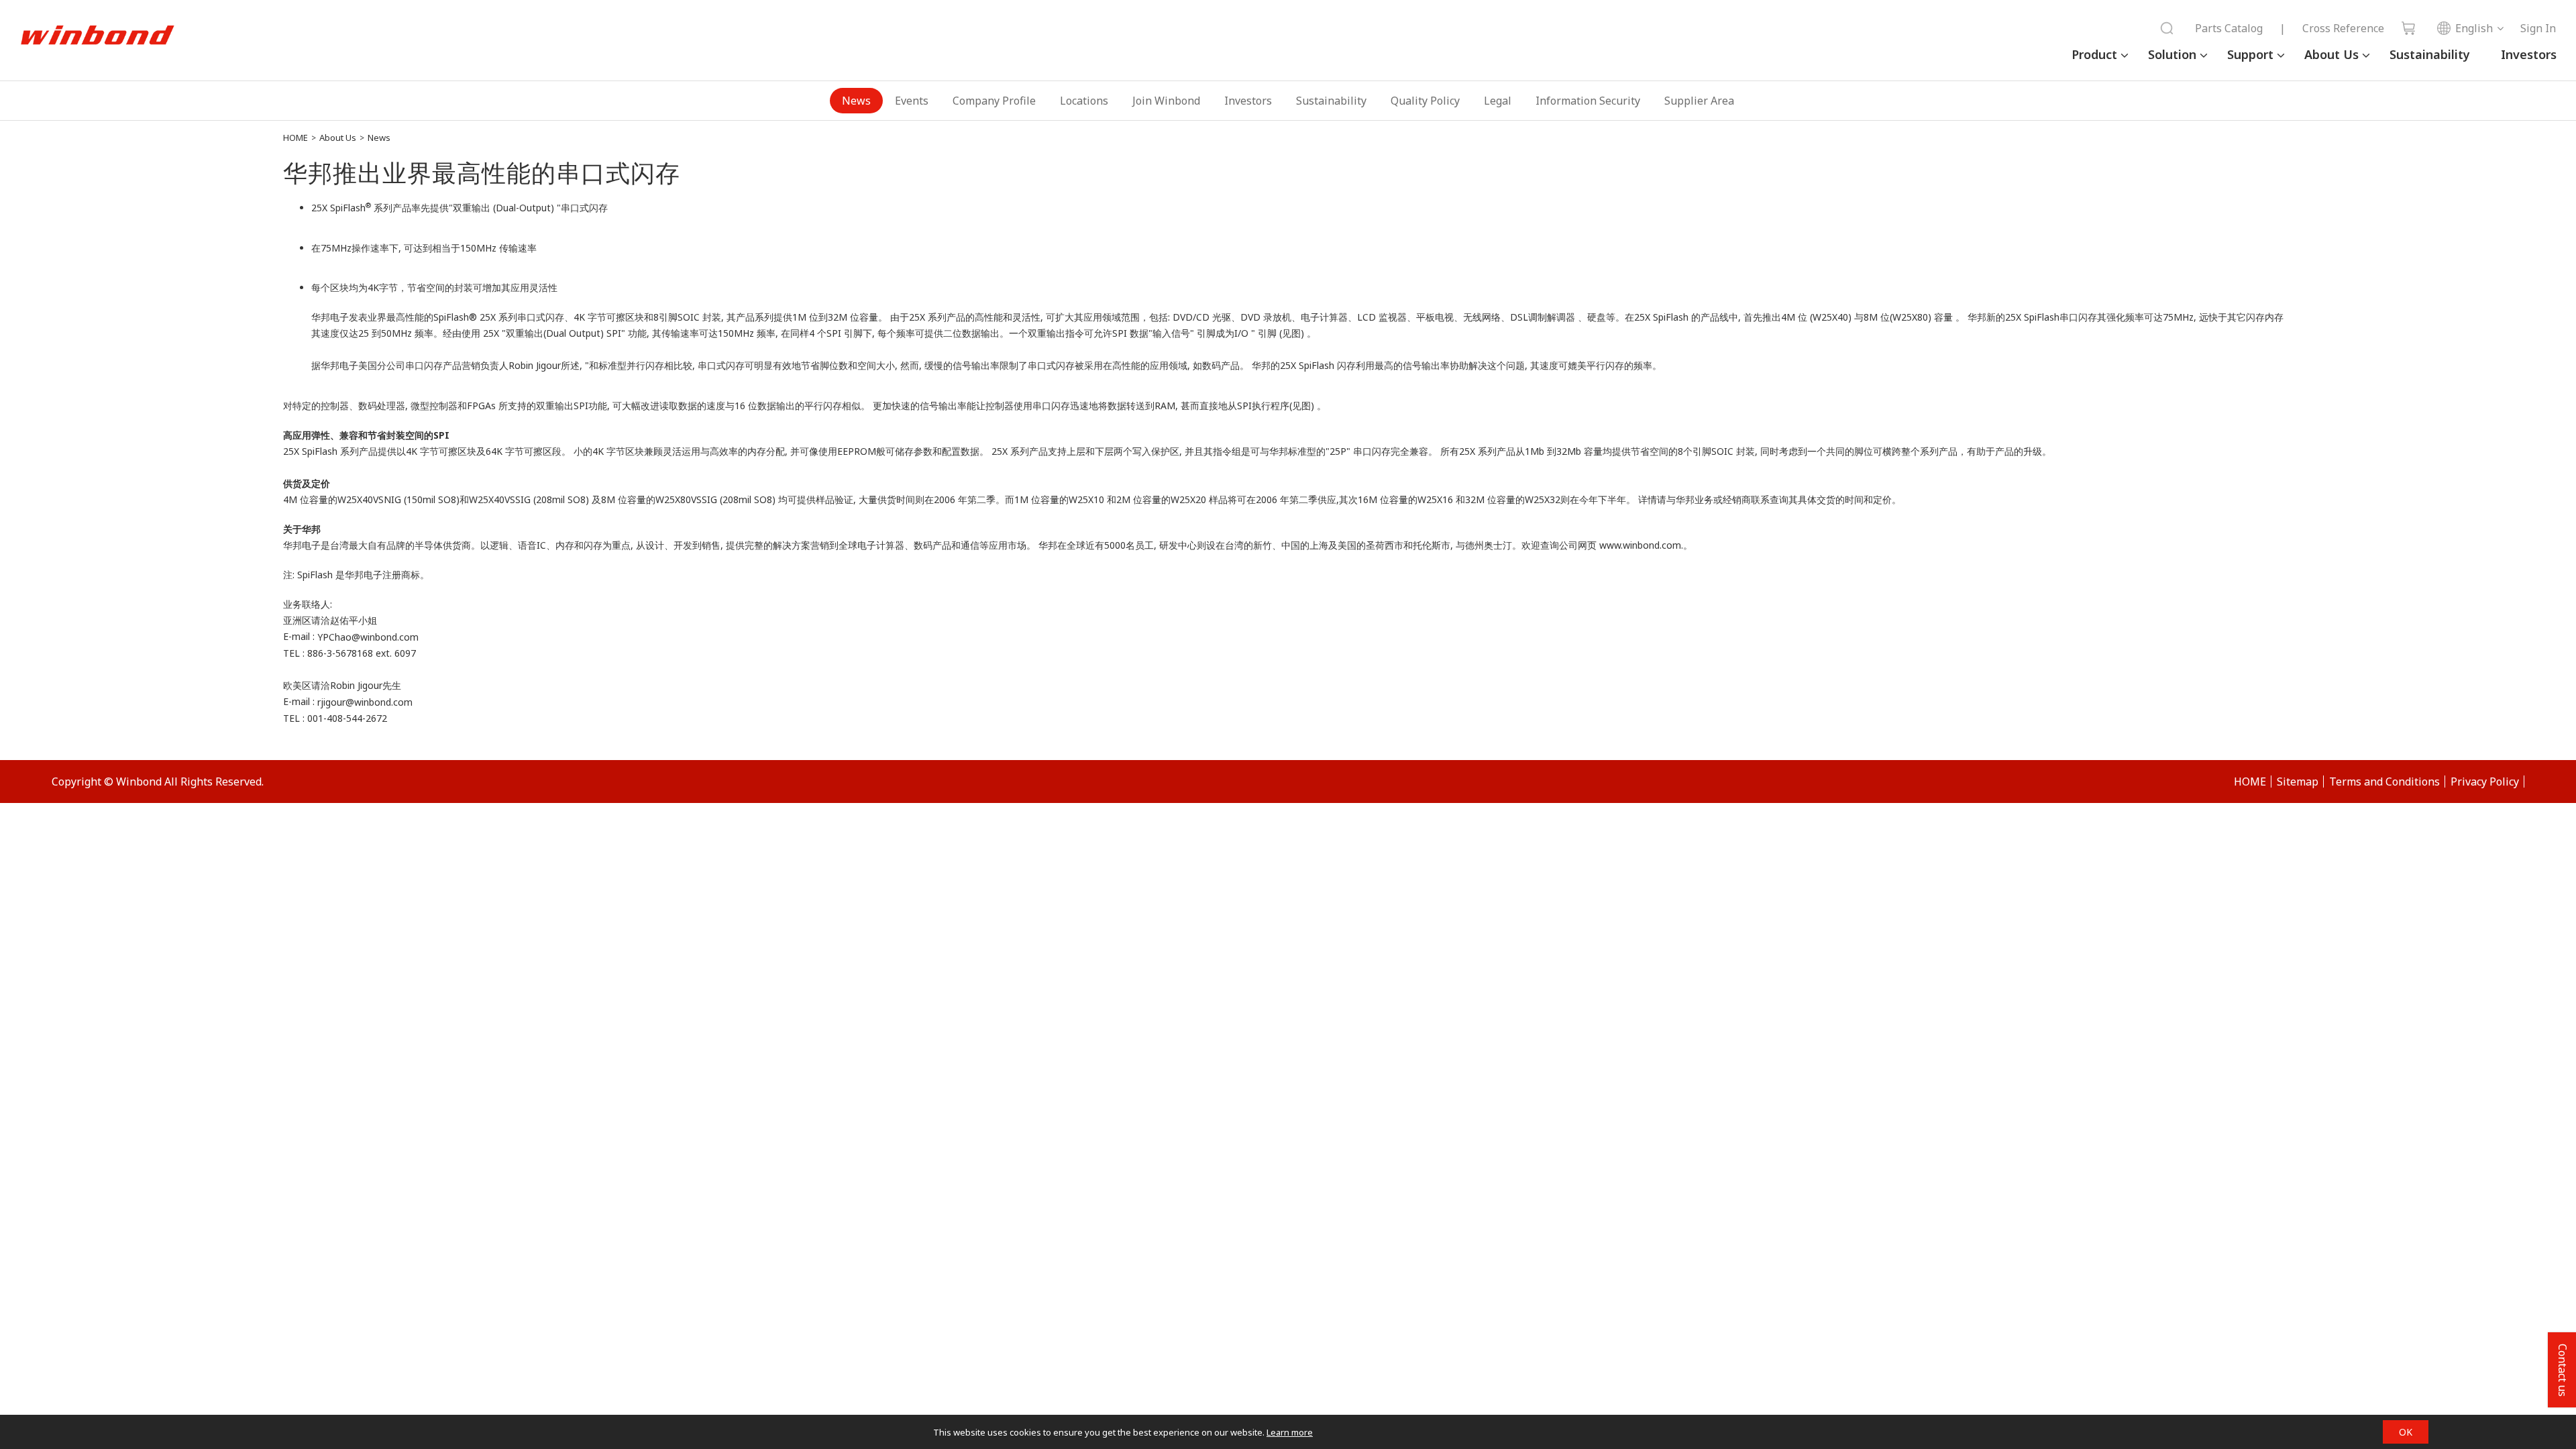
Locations (1084, 101)
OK (2406, 1432)
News (856, 101)
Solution (2172, 54)
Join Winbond (1166, 101)
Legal (1498, 101)
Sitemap (2298, 782)
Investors (2529, 54)
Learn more (1290, 1432)
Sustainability (2430, 54)
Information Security (1588, 101)
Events (912, 101)
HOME (296, 138)
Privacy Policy (2485, 782)
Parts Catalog (2229, 28)
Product (2094, 54)
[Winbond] (97, 36)
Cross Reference (2343, 28)
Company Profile (994, 101)
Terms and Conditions (2384, 782)
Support (2250, 54)
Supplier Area (1699, 101)
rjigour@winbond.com (365, 702)
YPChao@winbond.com (368, 637)
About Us (2331, 54)
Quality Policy (1425, 101)
